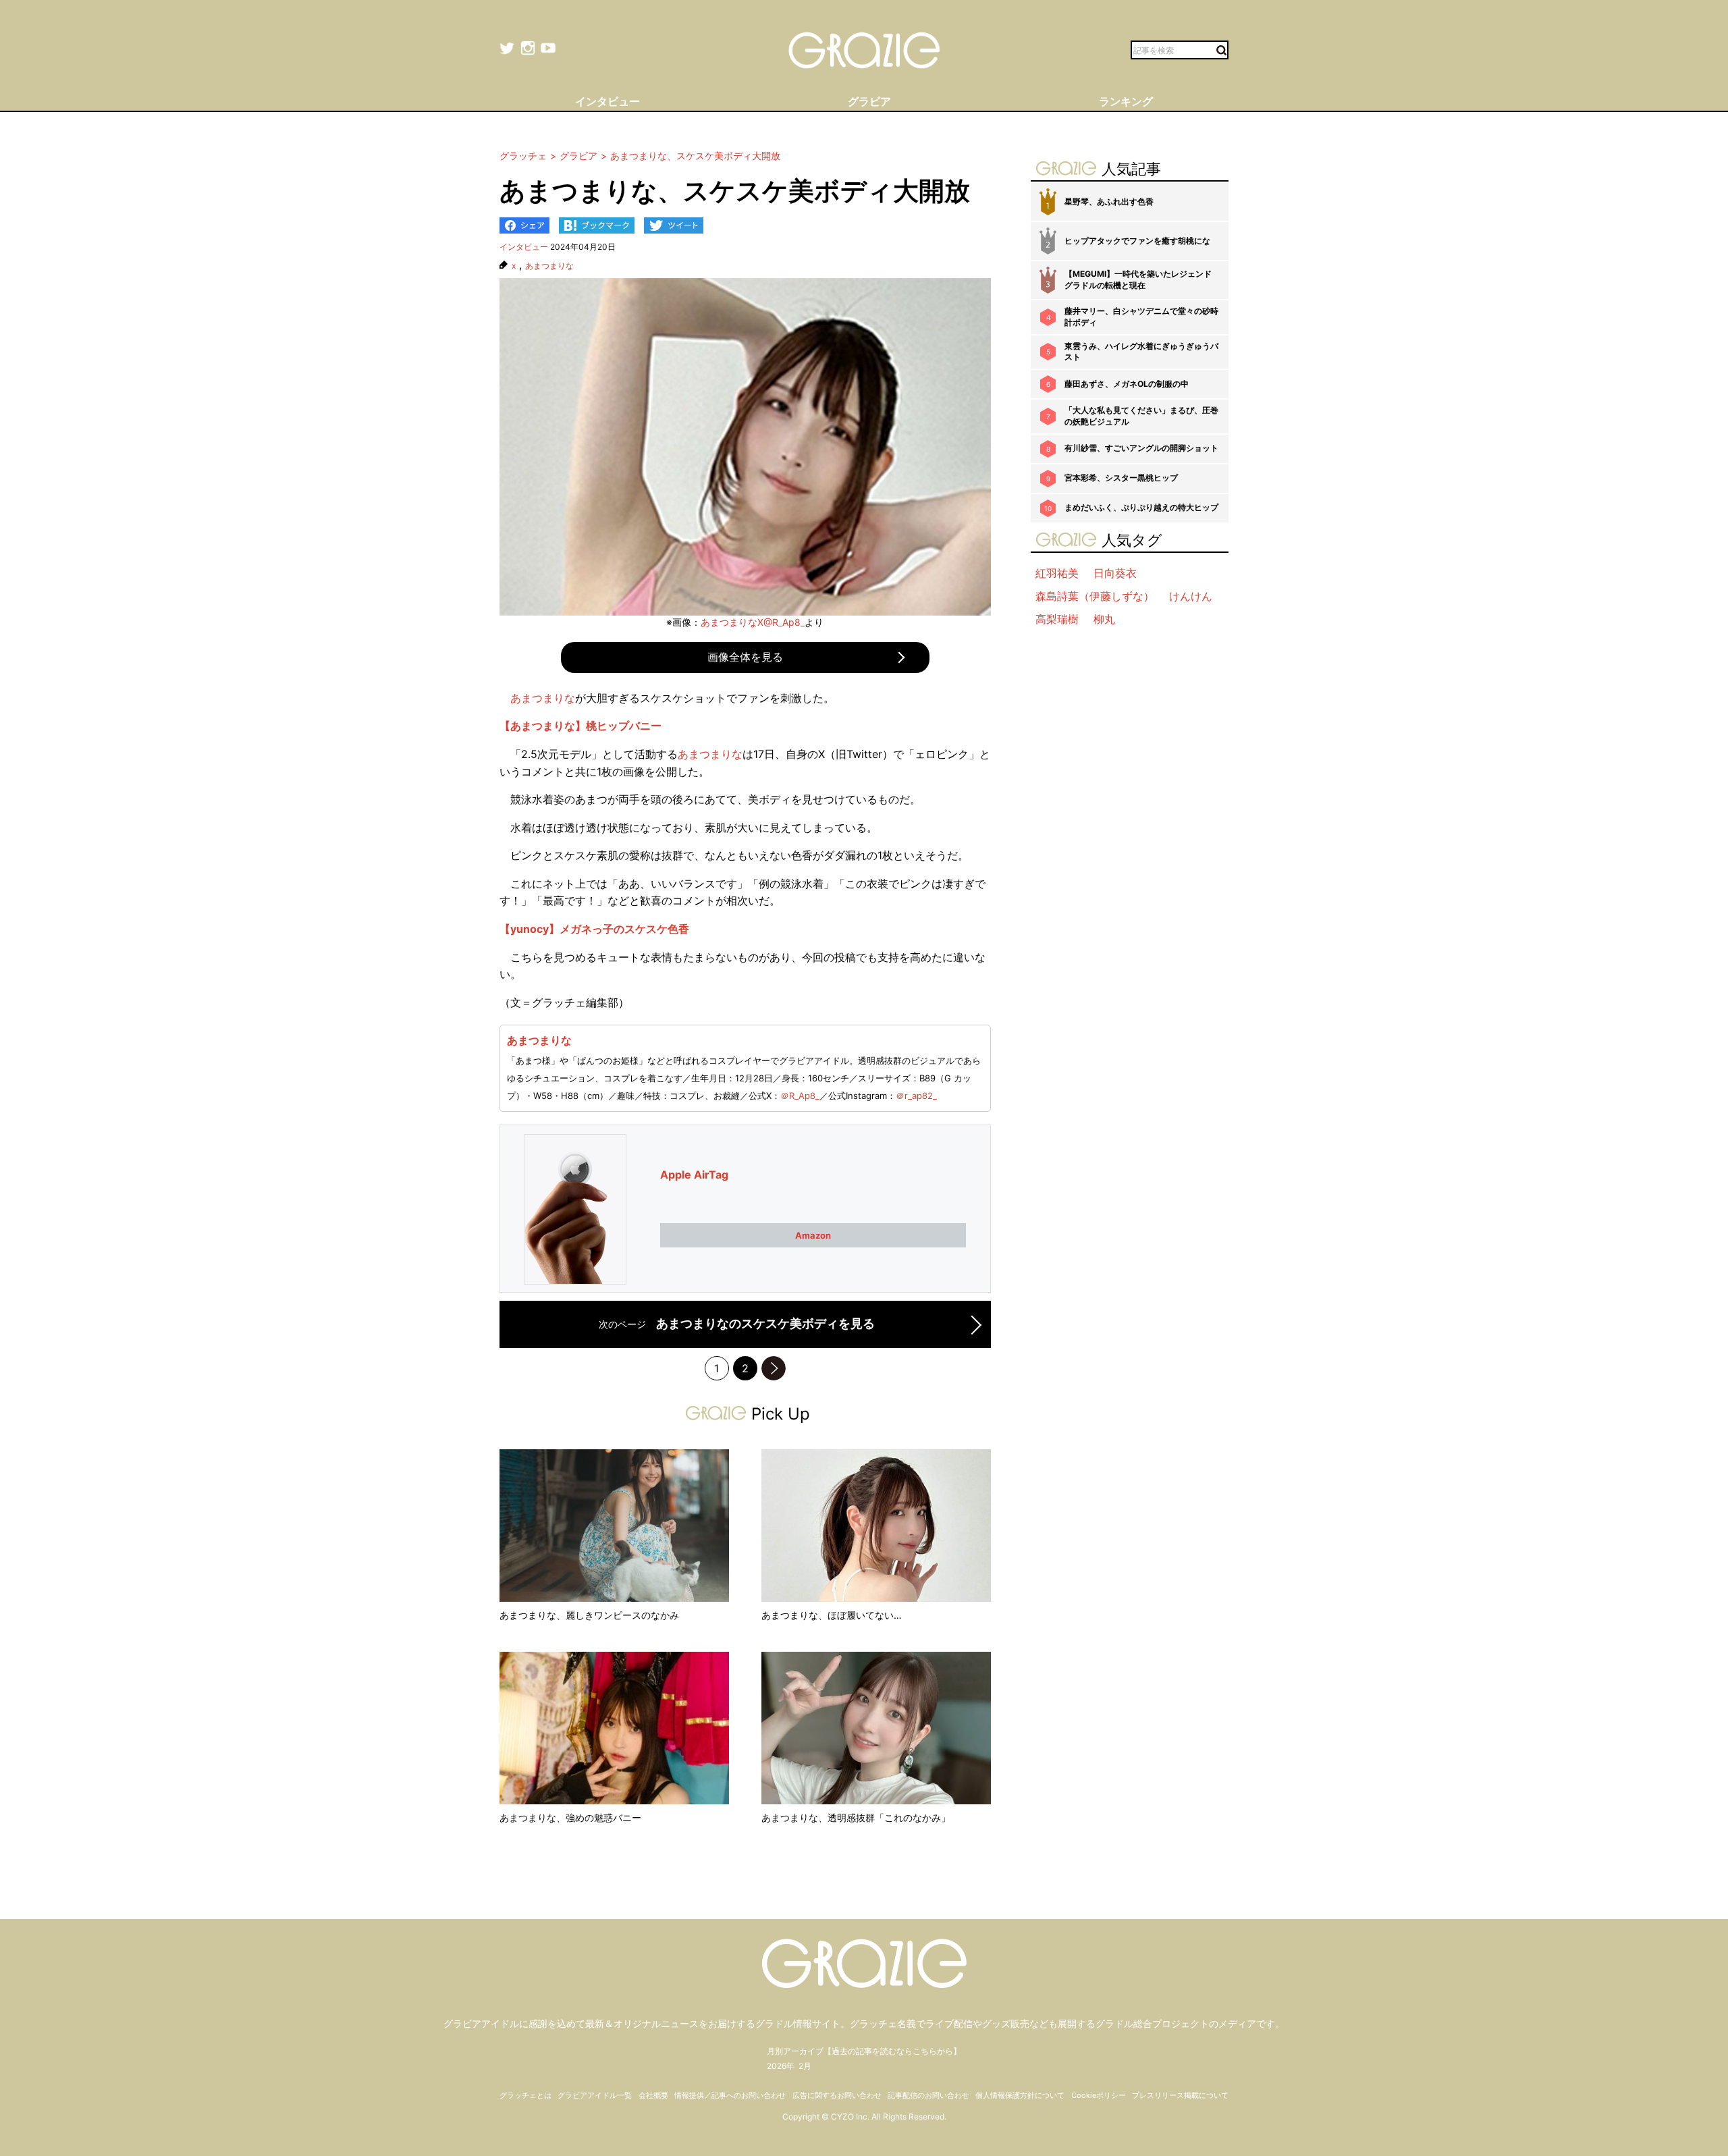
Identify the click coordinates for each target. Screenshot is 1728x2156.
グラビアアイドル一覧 (595, 2095)
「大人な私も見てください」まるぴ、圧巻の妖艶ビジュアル (1141, 416)
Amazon (813, 1235)
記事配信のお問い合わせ (928, 2095)
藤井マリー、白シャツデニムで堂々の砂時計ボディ (1141, 317)
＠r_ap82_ (916, 1096)
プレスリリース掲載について (1180, 2095)
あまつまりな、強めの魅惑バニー (570, 1817)
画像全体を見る (745, 657)
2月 (805, 2066)
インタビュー (524, 247)
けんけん (1191, 596)
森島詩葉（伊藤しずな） (1095, 596)
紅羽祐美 (1057, 573)
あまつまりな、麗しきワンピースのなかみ (589, 1615)
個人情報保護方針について (1020, 2095)
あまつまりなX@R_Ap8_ (753, 622)
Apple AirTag (694, 1175)
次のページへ (774, 1368)
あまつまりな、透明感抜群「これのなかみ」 (856, 1817)
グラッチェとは (525, 2095)
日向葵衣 (1115, 573)
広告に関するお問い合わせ (837, 2095)
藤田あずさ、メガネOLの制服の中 (1127, 384)
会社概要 (653, 2095)
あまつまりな (549, 266)
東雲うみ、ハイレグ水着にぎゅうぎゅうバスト (1141, 352)
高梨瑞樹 (1057, 619)
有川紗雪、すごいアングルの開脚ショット (1141, 448)
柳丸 (1104, 619)
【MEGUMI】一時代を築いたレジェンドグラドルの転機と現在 (1138, 279)
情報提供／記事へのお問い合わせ (730, 2095)
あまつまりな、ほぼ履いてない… (832, 1615)
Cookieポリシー (1099, 2095)
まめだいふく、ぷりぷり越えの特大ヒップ (1141, 507)
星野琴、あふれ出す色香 (1109, 201)
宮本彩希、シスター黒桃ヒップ (1121, 478)
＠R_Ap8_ (800, 1096)
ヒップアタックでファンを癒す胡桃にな (1137, 241)
